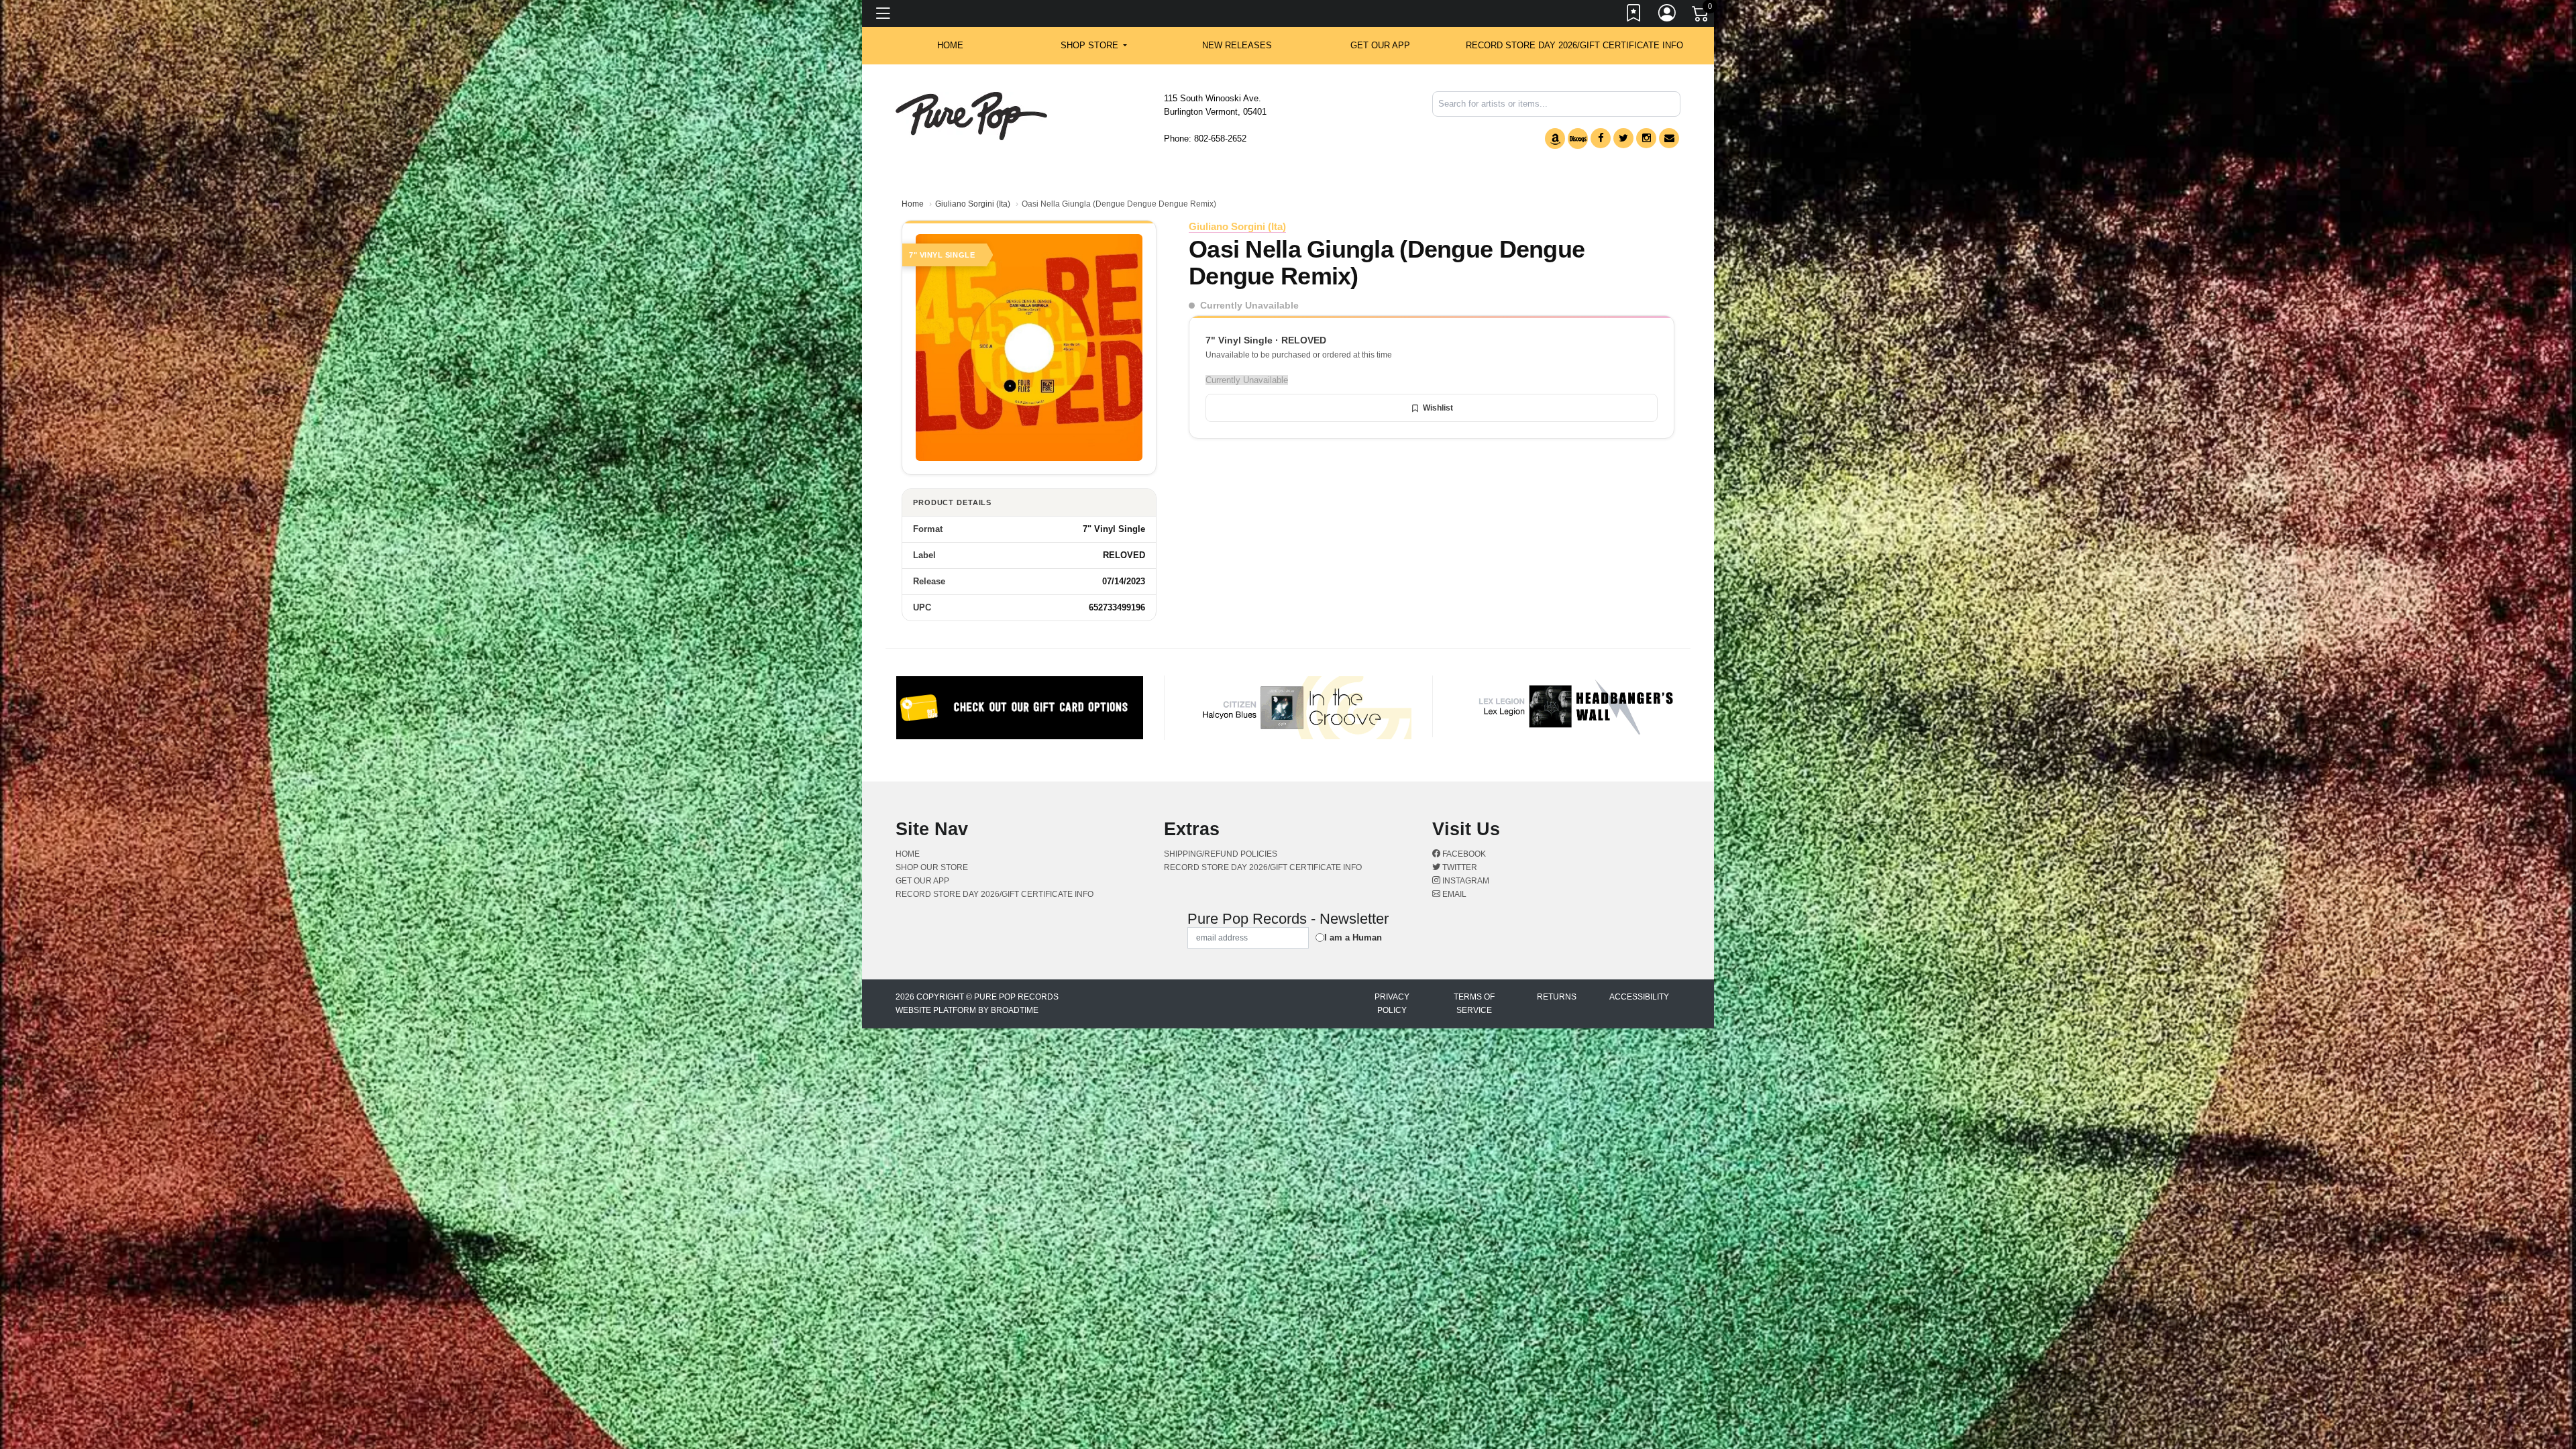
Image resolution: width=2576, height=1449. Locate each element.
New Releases (1237, 45)
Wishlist (1438, 408)
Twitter (1459, 867)
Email (1453, 894)
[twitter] (1623, 138)
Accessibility (1639, 997)
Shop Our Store (932, 867)
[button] (1094, 46)
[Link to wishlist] (1634, 15)
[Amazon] (1555, 139)
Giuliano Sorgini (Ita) (973, 204)
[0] (1701, 16)
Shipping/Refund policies (1221, 854)
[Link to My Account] (1668, 15)
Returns (1557, 997)
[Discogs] (1578, 139)
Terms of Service (1474, 1004)
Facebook (1463, 854)
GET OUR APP (1380, 45)
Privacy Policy (1392, 1004)
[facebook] (1601, 138)
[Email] (1669, 138)
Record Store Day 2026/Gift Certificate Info (1574, 45)
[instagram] (1646, 138)
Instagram (1465, 881)
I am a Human (1353, 937)
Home (913, 204)
